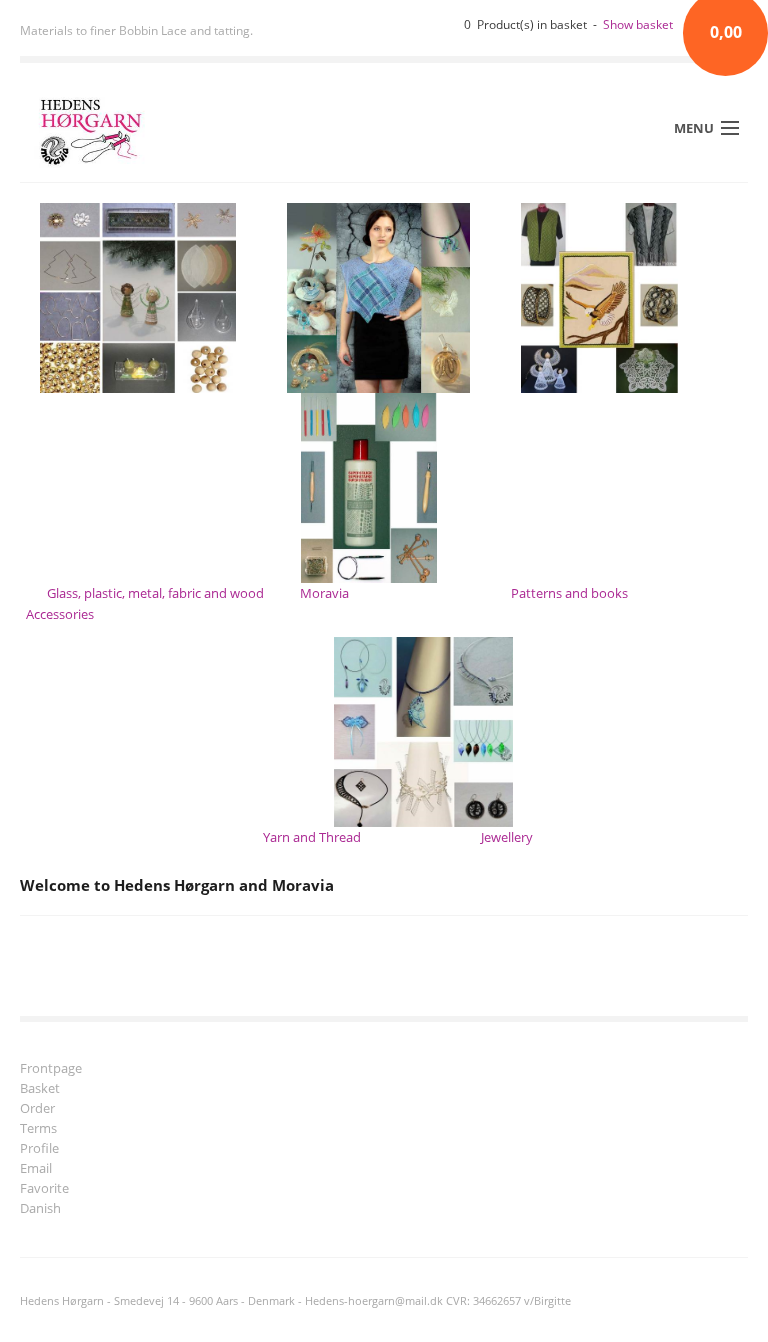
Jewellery (507, 837)
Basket (40, 1089)
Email (36, 1169)
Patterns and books (569, 593)
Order (37, 1109)
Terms (38, 1129)
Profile (39, 1149)
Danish (40, 1209)
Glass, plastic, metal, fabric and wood (155, 593)
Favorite (44, 1189)
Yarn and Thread (312, 837)
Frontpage (51, 1069)
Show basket (638, 24)
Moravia (324, 593)
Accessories (60, 614)
